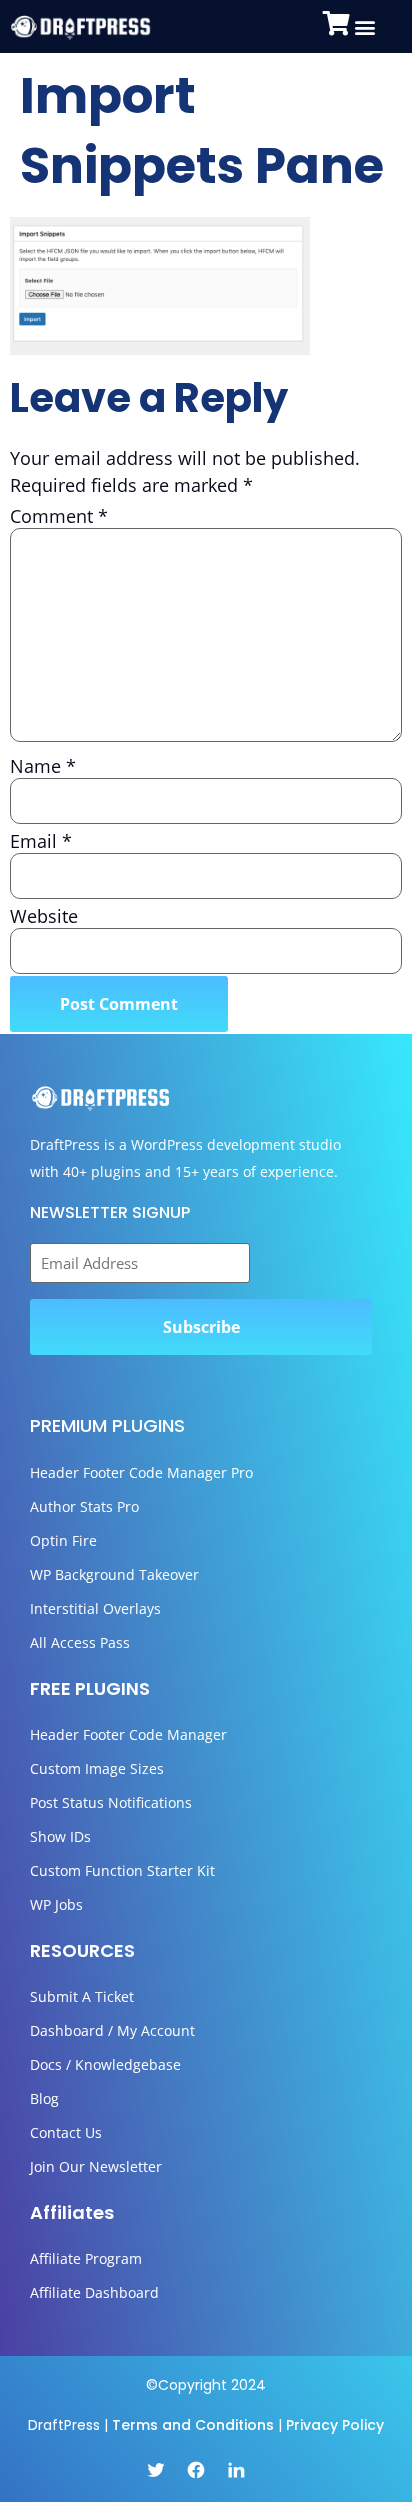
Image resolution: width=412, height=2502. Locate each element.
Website (44, 916)
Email (41, 841)
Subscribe (201, 1327)
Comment (59, 516)
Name (43, 766)
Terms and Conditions (193, 2425)
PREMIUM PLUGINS (107, 1425)
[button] (364, 26)
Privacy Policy (335, 2425)
